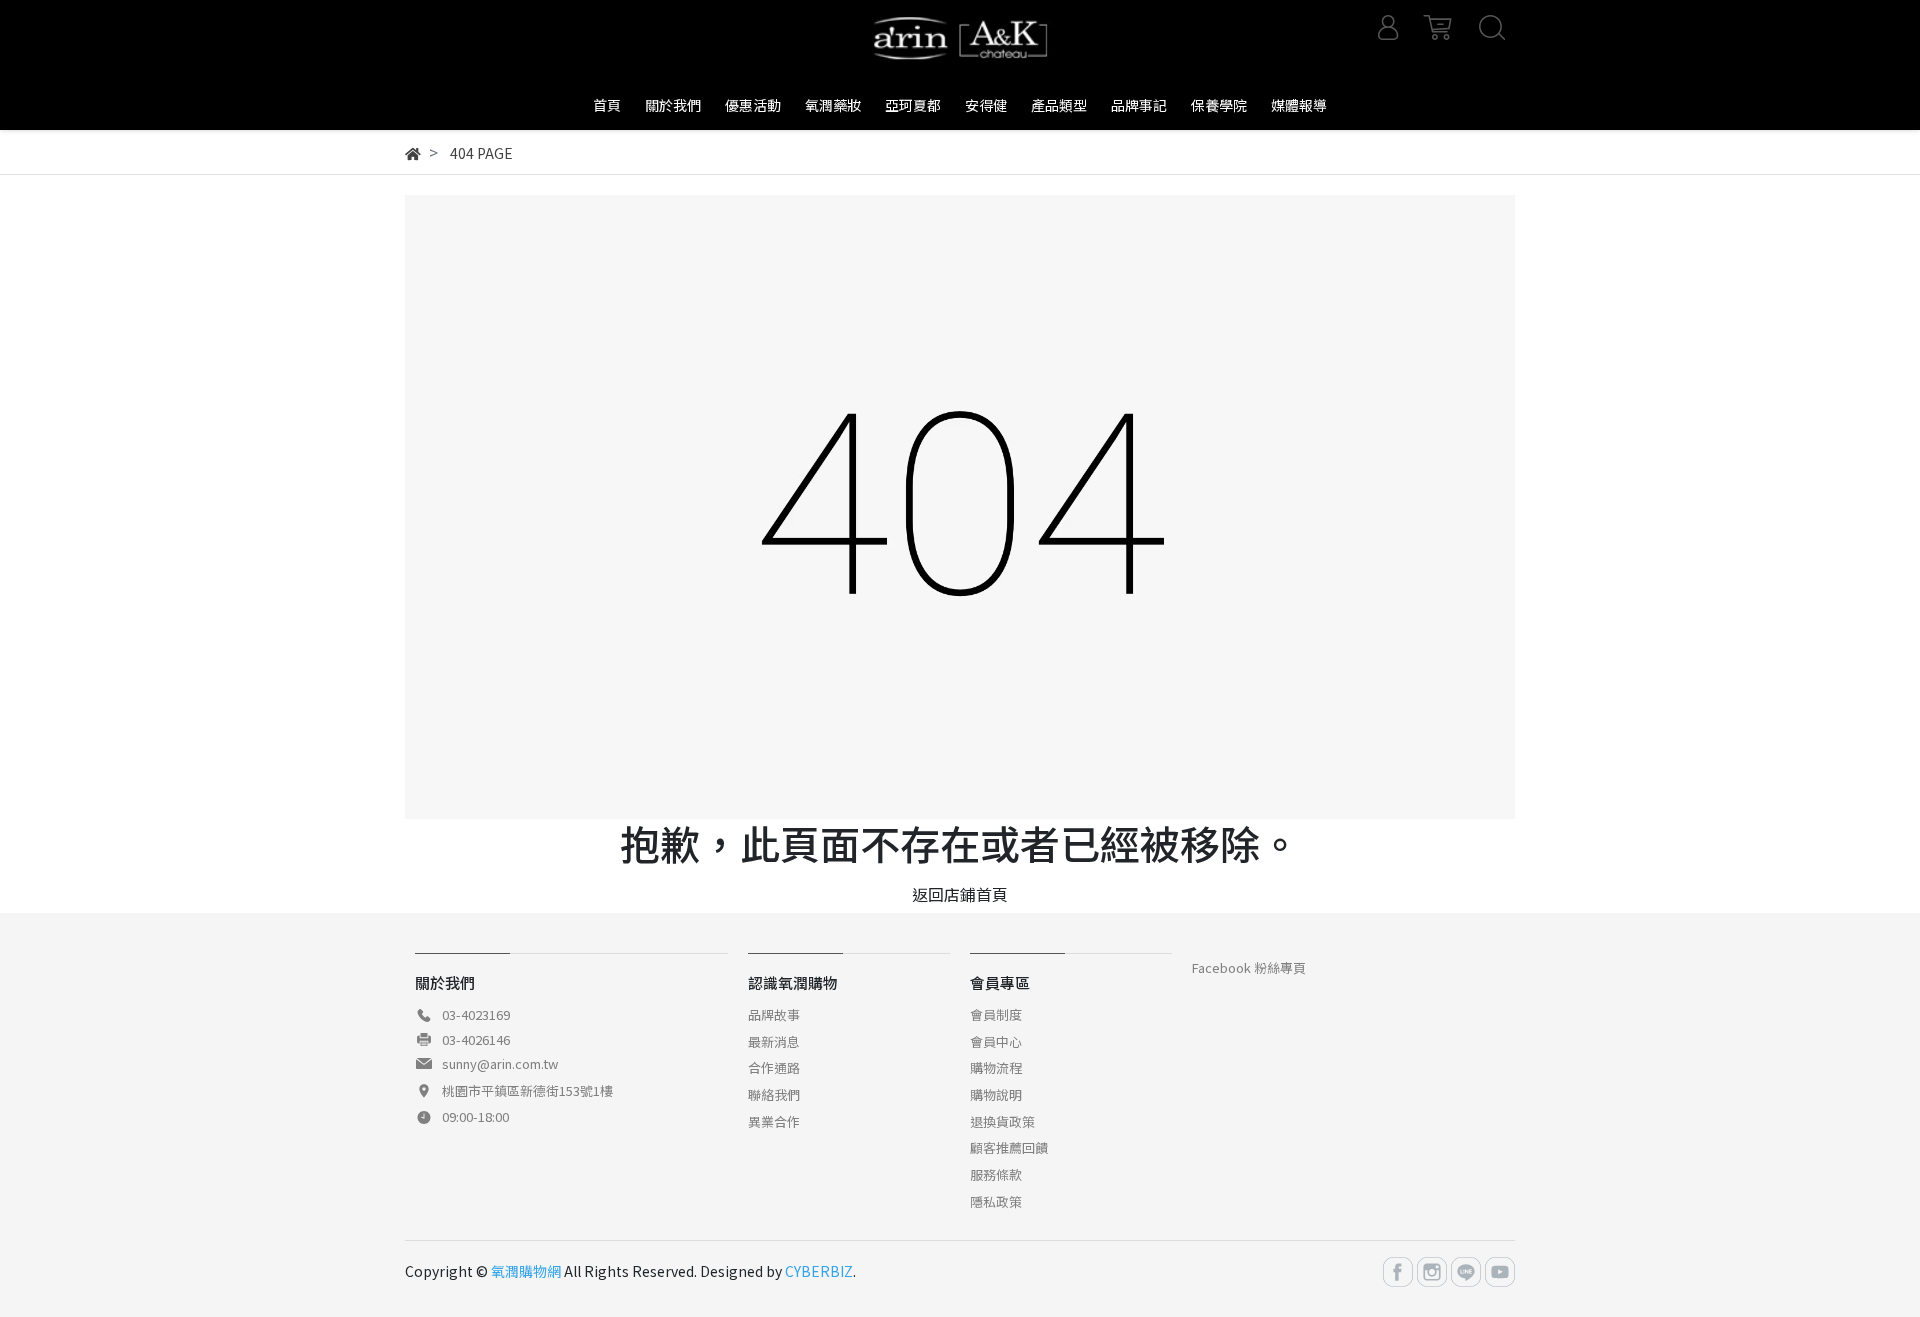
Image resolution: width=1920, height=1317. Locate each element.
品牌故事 (774, 1014)
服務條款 (996, 1174)
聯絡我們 (774, 1094)
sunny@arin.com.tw (500, 1063)
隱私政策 (996, 1201)
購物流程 (996, 1067)
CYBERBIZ (819, 1271)
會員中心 (996, 1041)
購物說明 (996, 1094)
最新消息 (774, 1041)
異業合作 (774, 1121)
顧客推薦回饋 (1009, 1147)
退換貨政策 (1002, 1121)
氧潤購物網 (526, 1271)
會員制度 (996, 1014)
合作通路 (774, 1067)
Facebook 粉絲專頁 (1249, 967)
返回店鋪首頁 (960, 894)
